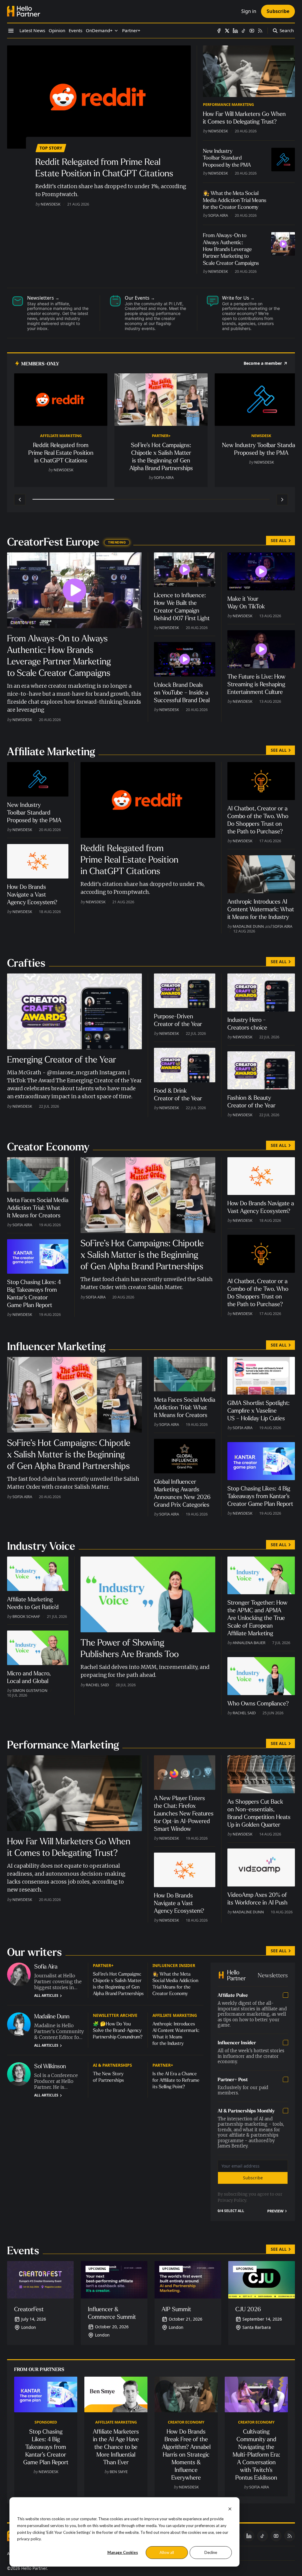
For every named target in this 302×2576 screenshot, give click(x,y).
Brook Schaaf (26, 1616)
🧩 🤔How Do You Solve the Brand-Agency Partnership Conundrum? (118, 2030)
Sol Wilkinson (50, 2066)
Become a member (263, 363)
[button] (99, 31)
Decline (211, 2552)
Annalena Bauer (249, 1643)
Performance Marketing (228, 104)
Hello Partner (34, 2568)
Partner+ (161, 436)
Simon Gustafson (30, 1690)
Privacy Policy (232, 2200)
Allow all (167, 2552)
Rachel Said (97, 1685)
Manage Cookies (123, 2552)
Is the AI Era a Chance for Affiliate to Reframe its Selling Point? (176, 2080)
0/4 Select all (231, 2211)
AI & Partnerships (112, 2065)
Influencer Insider (174, 1965)
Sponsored (46, 2422)
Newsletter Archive (115, 2015)
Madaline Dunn (248, 926)
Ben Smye (119, 2472)
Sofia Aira (218, 215)
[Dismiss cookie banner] (230, 2508)
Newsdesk (51, 204)
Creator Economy (186, 2422)
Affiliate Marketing (61, 436)
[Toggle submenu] (116, 31)
